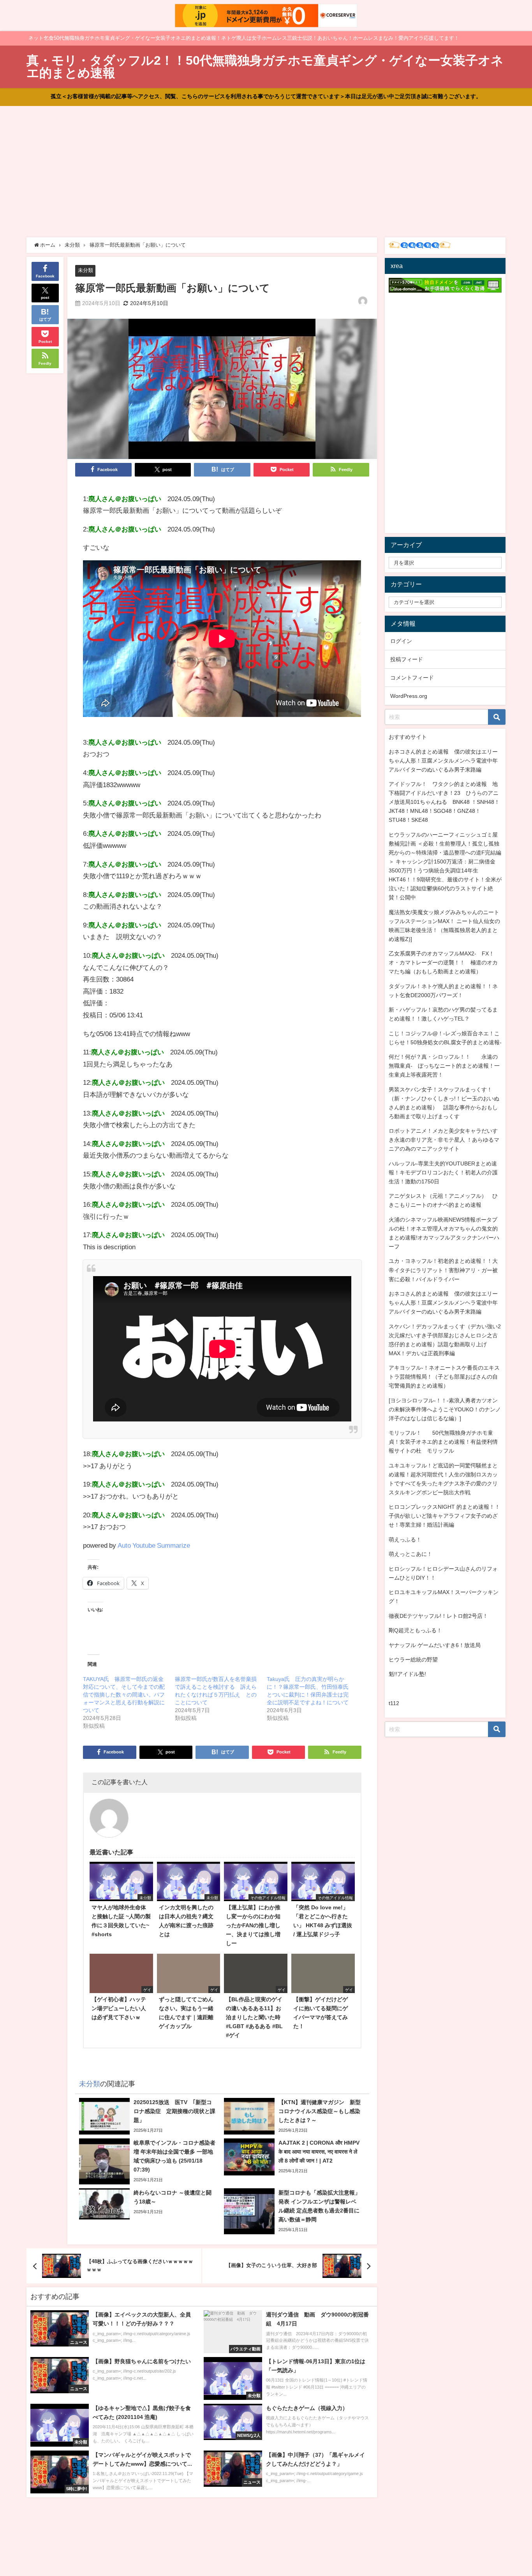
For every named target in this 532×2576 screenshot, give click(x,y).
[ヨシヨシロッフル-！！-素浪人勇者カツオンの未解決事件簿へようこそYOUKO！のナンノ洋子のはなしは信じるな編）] (445, 1409)
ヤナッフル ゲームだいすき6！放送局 (435, 1645)
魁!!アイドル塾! (407, 1674)
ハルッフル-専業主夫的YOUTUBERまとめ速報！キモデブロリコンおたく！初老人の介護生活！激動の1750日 (443, 1172)
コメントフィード (412, 678)
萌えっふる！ (405, 1540)
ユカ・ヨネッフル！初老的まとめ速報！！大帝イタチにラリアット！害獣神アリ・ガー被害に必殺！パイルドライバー (443, 1270)
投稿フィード (407, 659)
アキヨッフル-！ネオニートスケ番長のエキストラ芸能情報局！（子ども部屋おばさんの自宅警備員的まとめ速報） (444, 1377)
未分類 (85, 270)
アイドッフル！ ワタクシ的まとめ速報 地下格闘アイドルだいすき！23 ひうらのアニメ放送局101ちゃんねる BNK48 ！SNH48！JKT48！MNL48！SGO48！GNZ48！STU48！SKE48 (444, 802)
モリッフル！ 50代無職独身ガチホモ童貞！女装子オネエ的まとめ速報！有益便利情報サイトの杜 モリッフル (443, 1442)
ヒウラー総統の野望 (413, 1660)
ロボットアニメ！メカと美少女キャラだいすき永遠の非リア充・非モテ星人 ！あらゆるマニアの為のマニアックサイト (444, 1140)
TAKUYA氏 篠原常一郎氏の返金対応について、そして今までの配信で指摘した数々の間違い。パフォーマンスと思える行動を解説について (124, 1695)
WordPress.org (409, 696)
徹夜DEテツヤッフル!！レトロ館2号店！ (438, 1616)
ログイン (401, 641)
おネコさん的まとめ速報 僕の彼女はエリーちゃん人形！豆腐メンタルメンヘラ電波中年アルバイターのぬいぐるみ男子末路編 (443, 761)
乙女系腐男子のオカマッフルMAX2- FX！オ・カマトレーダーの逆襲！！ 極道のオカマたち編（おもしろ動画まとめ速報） (443, 962)
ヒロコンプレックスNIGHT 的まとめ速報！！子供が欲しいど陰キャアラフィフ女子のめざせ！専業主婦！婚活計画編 (444, 1516)
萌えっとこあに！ (410, 1554)
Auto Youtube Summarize (154, 1545)
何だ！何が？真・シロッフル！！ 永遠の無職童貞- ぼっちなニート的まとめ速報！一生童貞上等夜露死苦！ (444, 1066)
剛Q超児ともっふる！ (415, 1630)
